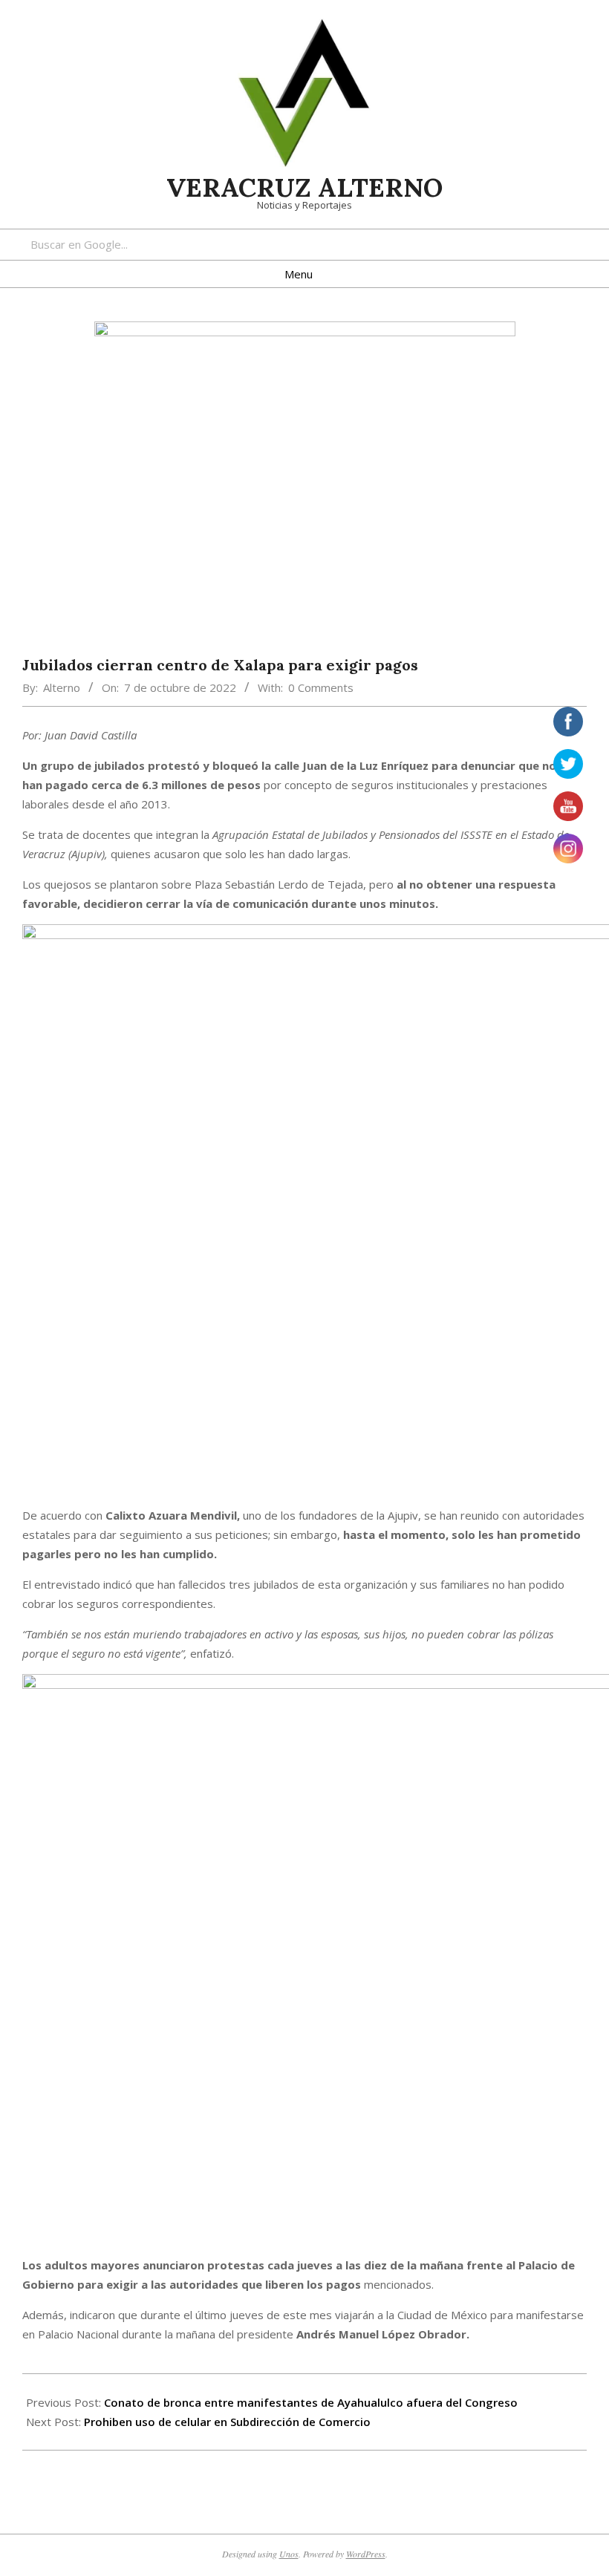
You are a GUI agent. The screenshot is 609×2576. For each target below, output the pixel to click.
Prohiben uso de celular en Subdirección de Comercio (227, 2422)
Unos (289, 2554)
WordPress (366, 2554)
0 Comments (321, 687)
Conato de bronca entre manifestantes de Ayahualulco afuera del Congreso (311, 2402)
